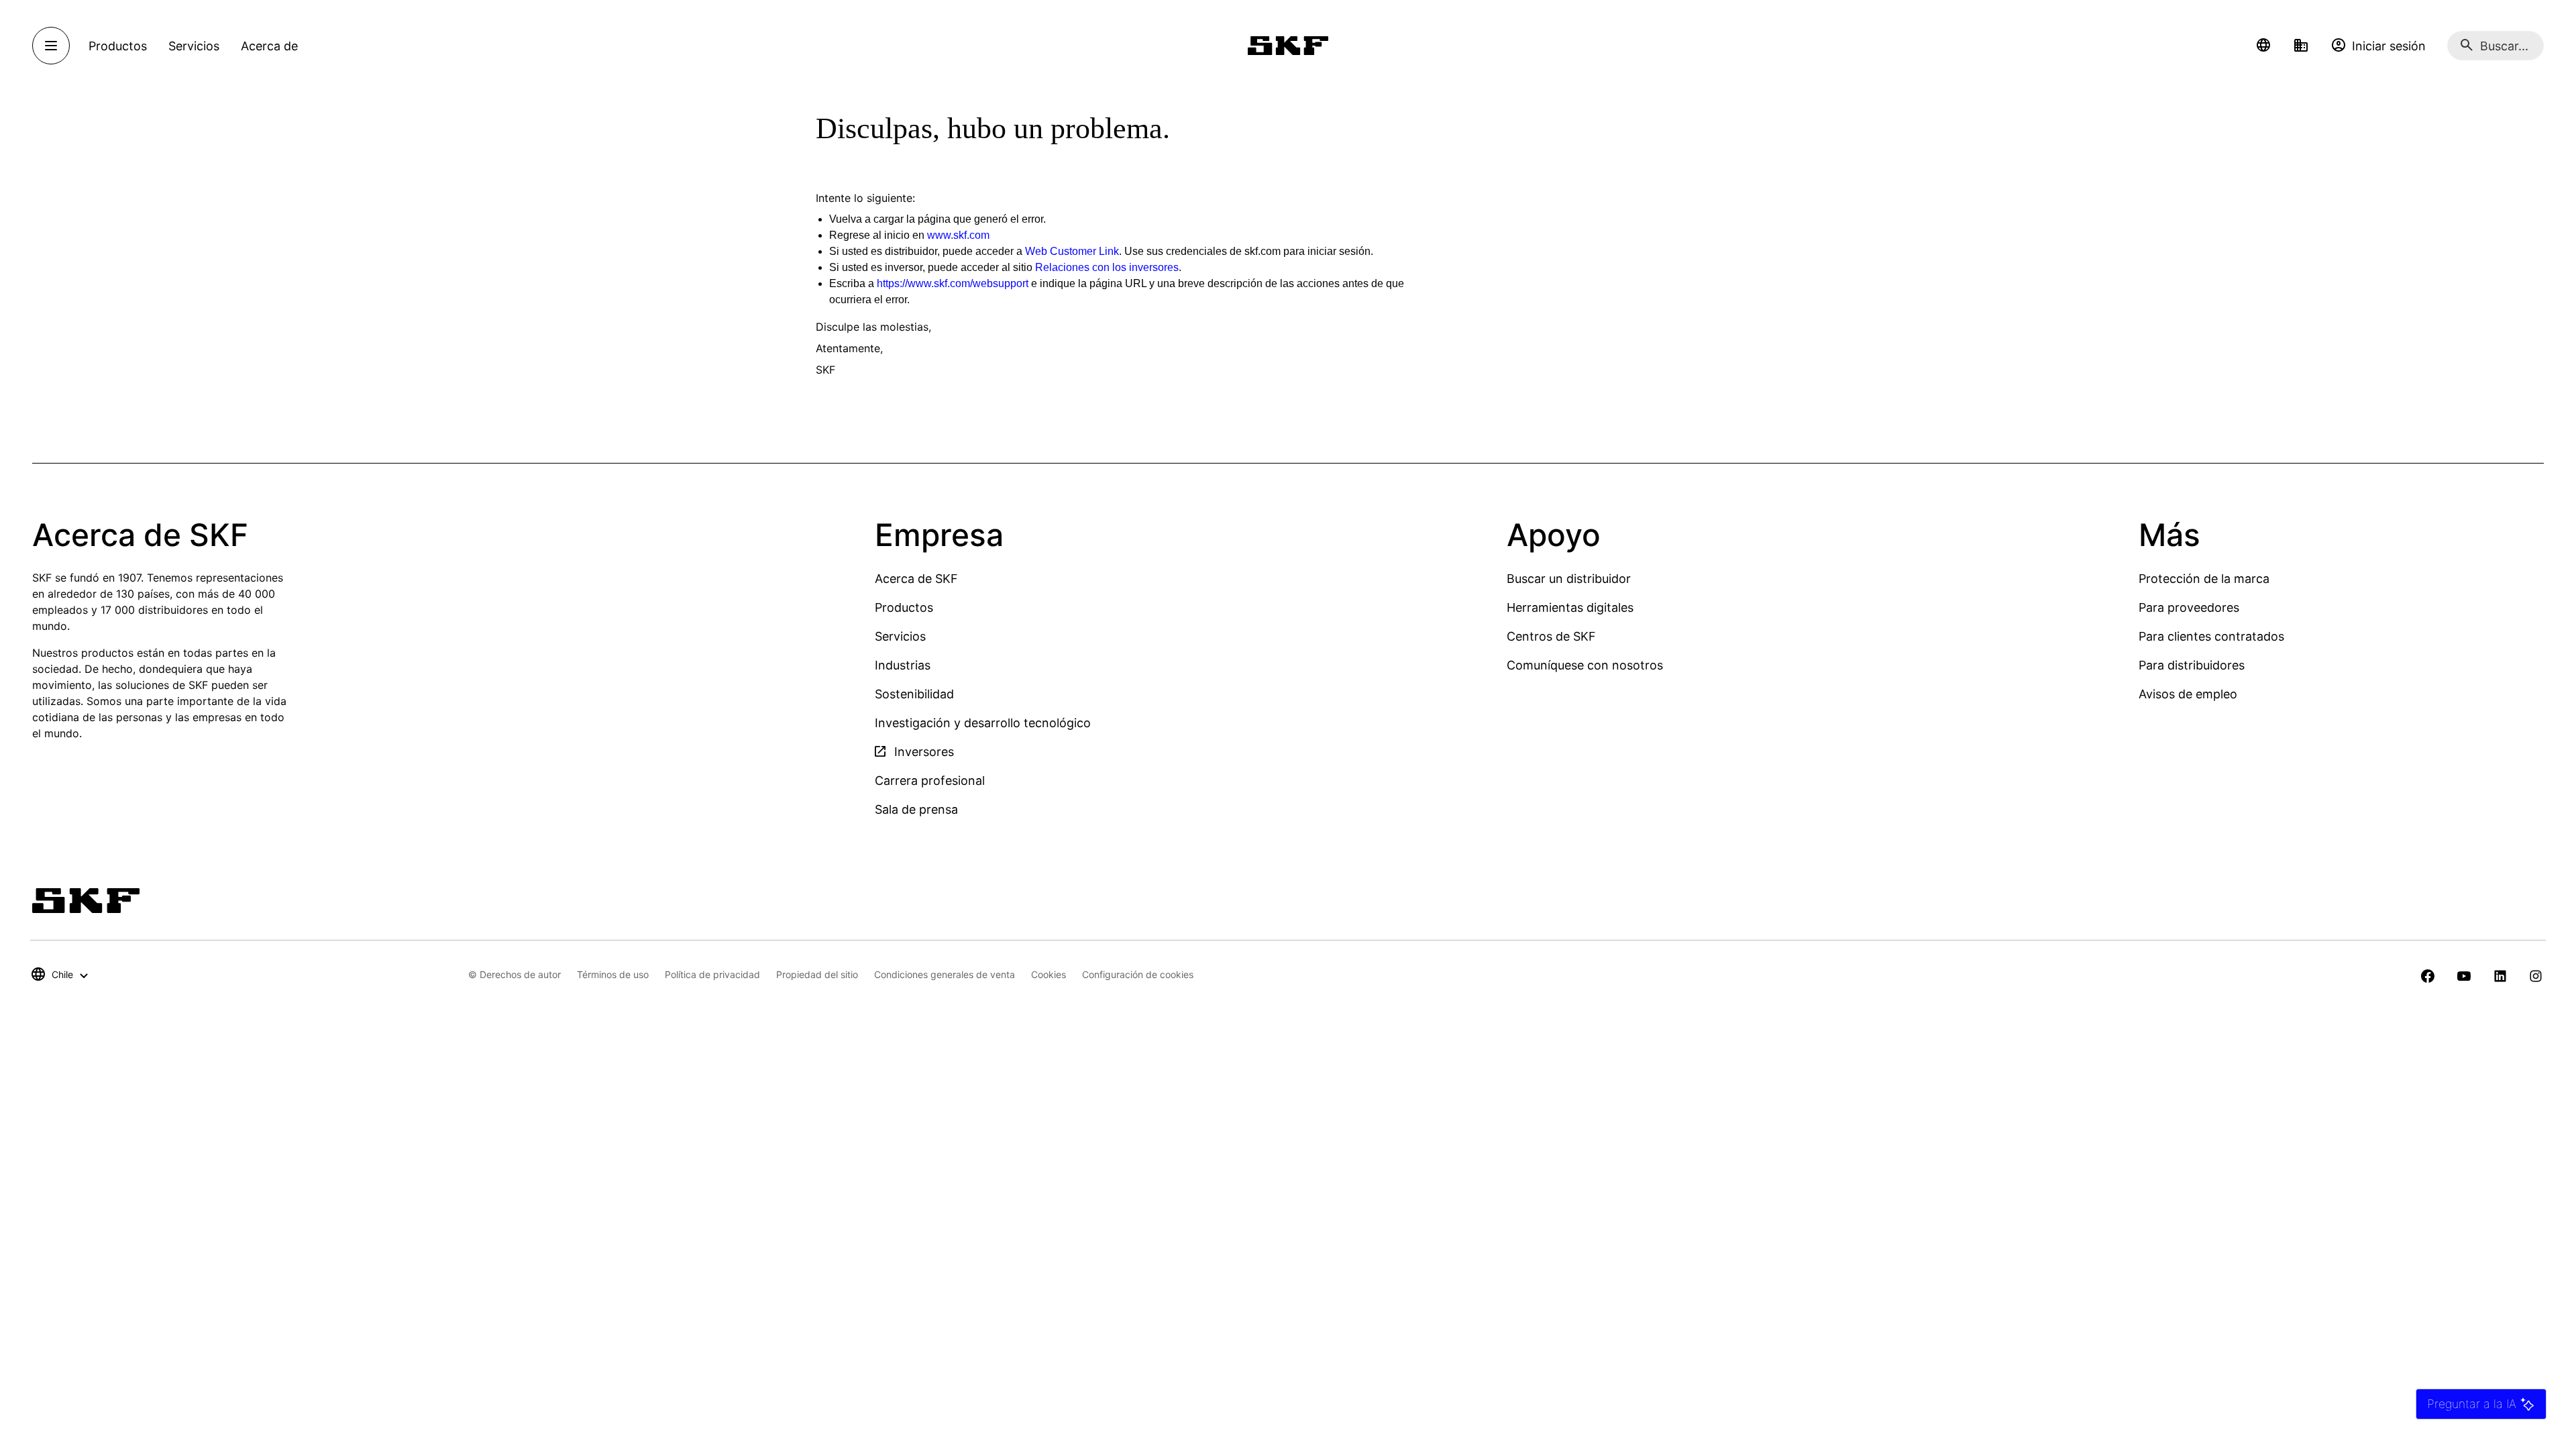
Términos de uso (613, 974)
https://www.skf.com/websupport (953, 283)
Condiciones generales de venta (945, 974)
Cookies (1049, 974)
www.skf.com (958, 235)
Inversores (922, 752)
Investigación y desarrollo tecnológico (983, 723)
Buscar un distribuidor (1569, 579)
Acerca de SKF (916, 579)
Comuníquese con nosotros (1585, 665)
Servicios (900, 636)
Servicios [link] (194, 46)
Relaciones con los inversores (1107, 267)
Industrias (903, 665)
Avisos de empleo (2188, 694)
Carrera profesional (930, 781)
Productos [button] (118, 46)
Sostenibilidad (914, 694)
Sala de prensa (916, 809)
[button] (2263, 46)
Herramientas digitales (1570, 607)
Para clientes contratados (2211, 636)
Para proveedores (2189, 607)
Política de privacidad (712, 974)
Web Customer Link (1072, 251)
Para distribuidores (2192, 665)
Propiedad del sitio (817, 974)
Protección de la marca (2204, 579)
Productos (904, 607)
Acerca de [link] (269, 46)
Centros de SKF (1551, 636)
